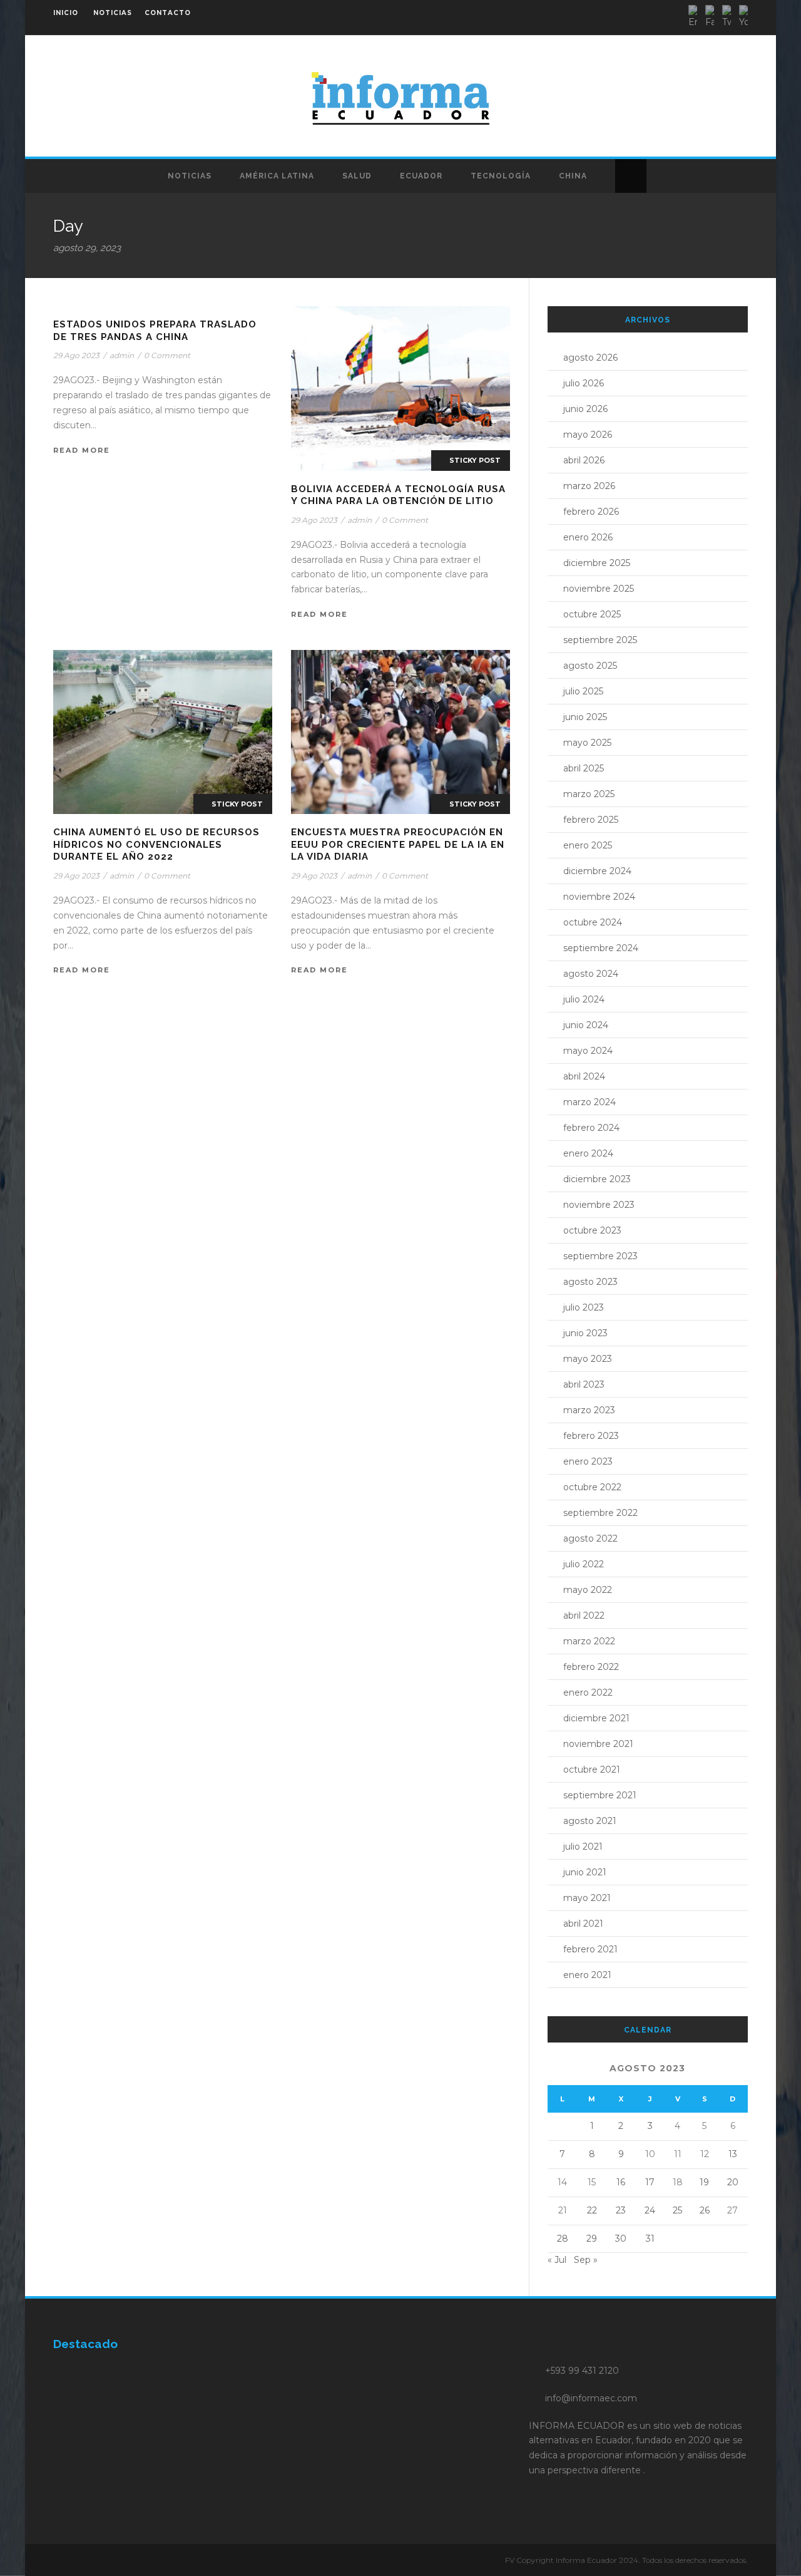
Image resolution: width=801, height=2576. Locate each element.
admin (122, 355)
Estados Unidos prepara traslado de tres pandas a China (155, 331)
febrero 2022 (591, 1667)
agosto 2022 (590, 1538)
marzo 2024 (589, 1102)
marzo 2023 (589, 1410)
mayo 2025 (587, 743)
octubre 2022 (592, 1487)
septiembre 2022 (600, 1513)
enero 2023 (588, 1461)
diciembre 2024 (597, 871)
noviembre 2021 (598, 1744)
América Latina (277, 176)
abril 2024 (584, 1076)
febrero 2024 (591, 1128)
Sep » (586, 2260)
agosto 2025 (590, 666)
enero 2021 (587, 1975)
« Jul (557, 2260)
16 (621, 2182)
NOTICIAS (113, 13)
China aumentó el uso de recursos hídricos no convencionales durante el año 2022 (156, 844)
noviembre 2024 (599, 897)
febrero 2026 (591, 512)
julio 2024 (584, 999)
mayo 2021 (587, 1898)
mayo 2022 (588, 1590)
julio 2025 (583, 691)
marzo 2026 (589, 486)
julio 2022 (584, 1564)
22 (592, 2210)
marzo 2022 (589, 1641)
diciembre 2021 (596, 1718)
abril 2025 (584, 768)
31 (650, 2239)
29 (592, 2239)
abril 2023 (584, 1384)
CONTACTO (168, 13)
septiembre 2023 (600, 1256)
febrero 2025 (591, 820)
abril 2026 (584, 460)
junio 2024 (586, 1025)
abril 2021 (583, 1924)
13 (733, 2154)
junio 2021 (585, 1872)
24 (650, 2210)
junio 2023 (585, 1333)
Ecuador (421, 176)
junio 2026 (585, 409)
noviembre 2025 (599, 589)
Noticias (190, 176)
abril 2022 (584, 1615)
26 (705, 2210)
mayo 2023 (588, 1359)
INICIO (66, 13)
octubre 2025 (592, 614)
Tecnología (501, 176)
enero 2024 (588, 1153)
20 (733, 2182)
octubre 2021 (592, 1770)
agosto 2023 (590, 1282)
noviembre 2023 (599, 1205)
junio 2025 (585, 717)
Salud (357, 176)
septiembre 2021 (600, 1795)
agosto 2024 (591, 974)
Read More (82, 450)
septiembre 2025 (600, 640)
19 (704, 2182)
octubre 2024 (593, 922)
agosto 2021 (590, 1821)
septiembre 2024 (601, 948)
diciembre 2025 (597, 563)
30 (621, 2239)
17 (650, 2182)
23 (621, 2210)
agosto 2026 (590, 358)
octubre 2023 (592, 1230)
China (573, 176)
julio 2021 (583, 1847)
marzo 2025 (589, 794)
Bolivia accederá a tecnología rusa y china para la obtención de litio (398, 495)
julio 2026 (584, 383)
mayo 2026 (588, 435)
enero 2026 (588, 537)
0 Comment (167, 355)
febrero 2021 (590, 1949)
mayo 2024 (588, 1051)
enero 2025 (588, 845)
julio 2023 (584, 1307)
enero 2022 (588, 1692)
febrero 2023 (591, 1436)
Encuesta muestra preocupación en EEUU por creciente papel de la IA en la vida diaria (398, 844)
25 (677, 2210)
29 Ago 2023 (76, 355)
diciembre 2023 (597, 1179)
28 (563, 2239)
